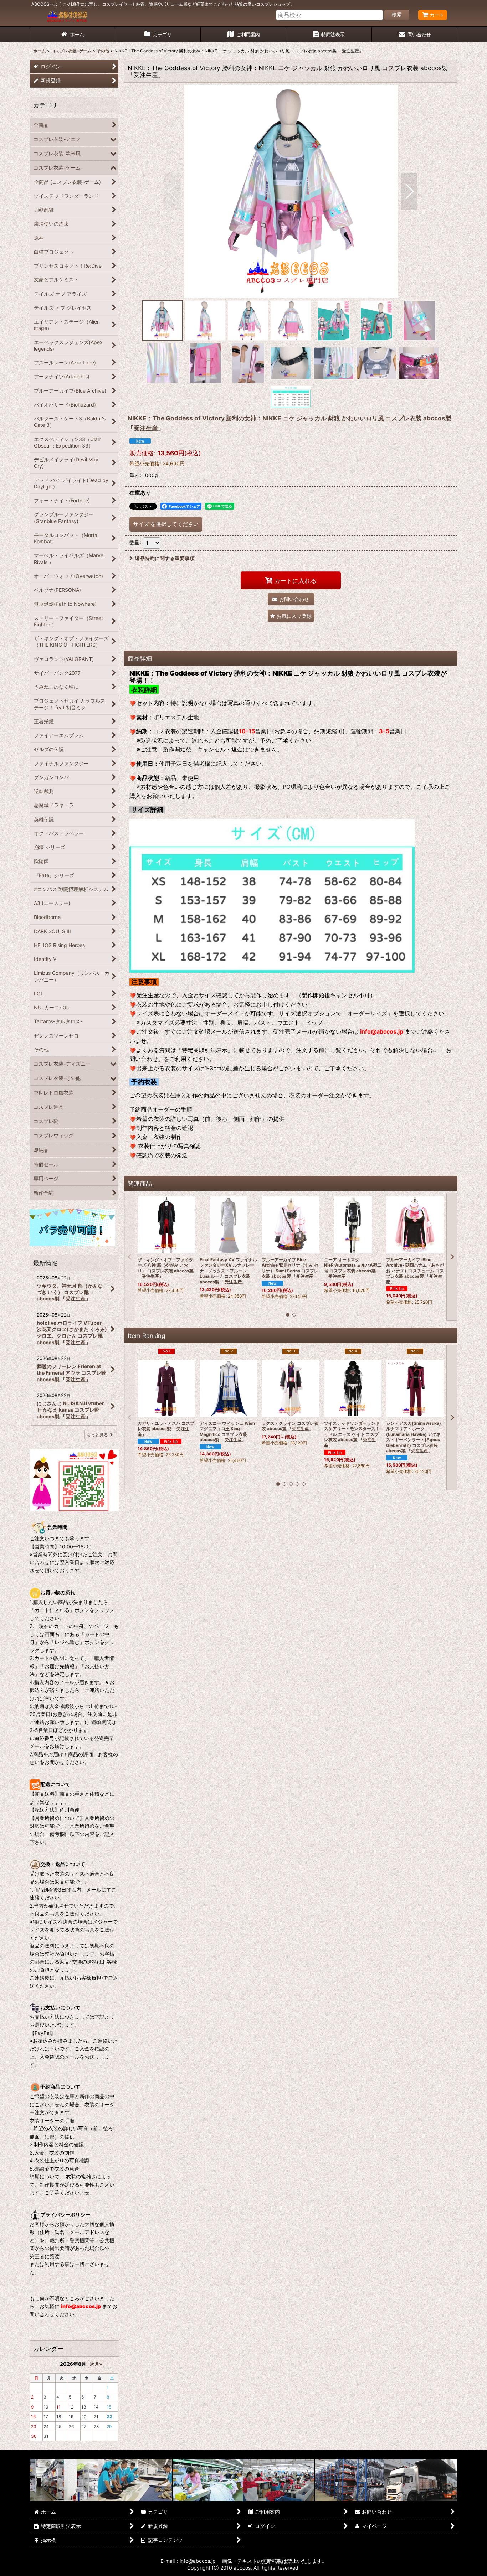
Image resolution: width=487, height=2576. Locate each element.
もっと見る (97, 1435)
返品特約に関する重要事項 (165, 558)
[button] (173, 191)
